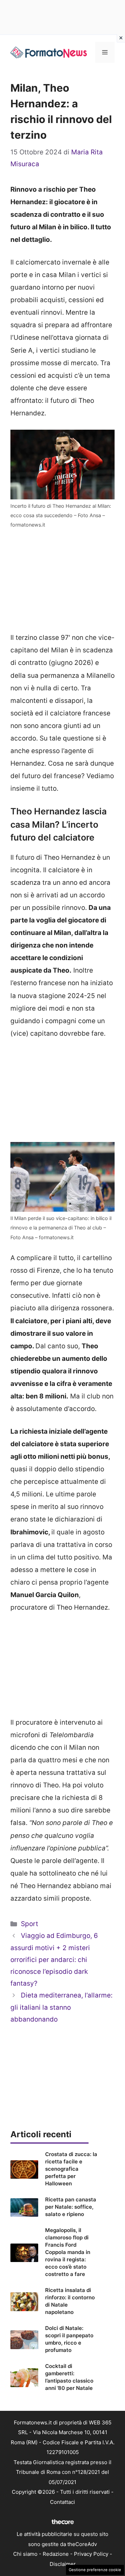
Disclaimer (63, 2564)
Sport (30, 1924)
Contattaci (62, 2502)
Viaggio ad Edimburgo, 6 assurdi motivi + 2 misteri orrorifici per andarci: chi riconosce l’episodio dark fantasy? (54, 1960)
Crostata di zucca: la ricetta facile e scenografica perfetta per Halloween (71, 2169)
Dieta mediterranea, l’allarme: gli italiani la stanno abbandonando (61, 2007)
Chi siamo (25, 2554)
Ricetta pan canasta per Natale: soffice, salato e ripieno (71, 2207)
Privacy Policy (91, 2554)
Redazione (56, 2554)
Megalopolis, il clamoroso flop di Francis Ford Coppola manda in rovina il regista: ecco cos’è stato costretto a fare (68, 2252)
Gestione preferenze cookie (95, 2570)
